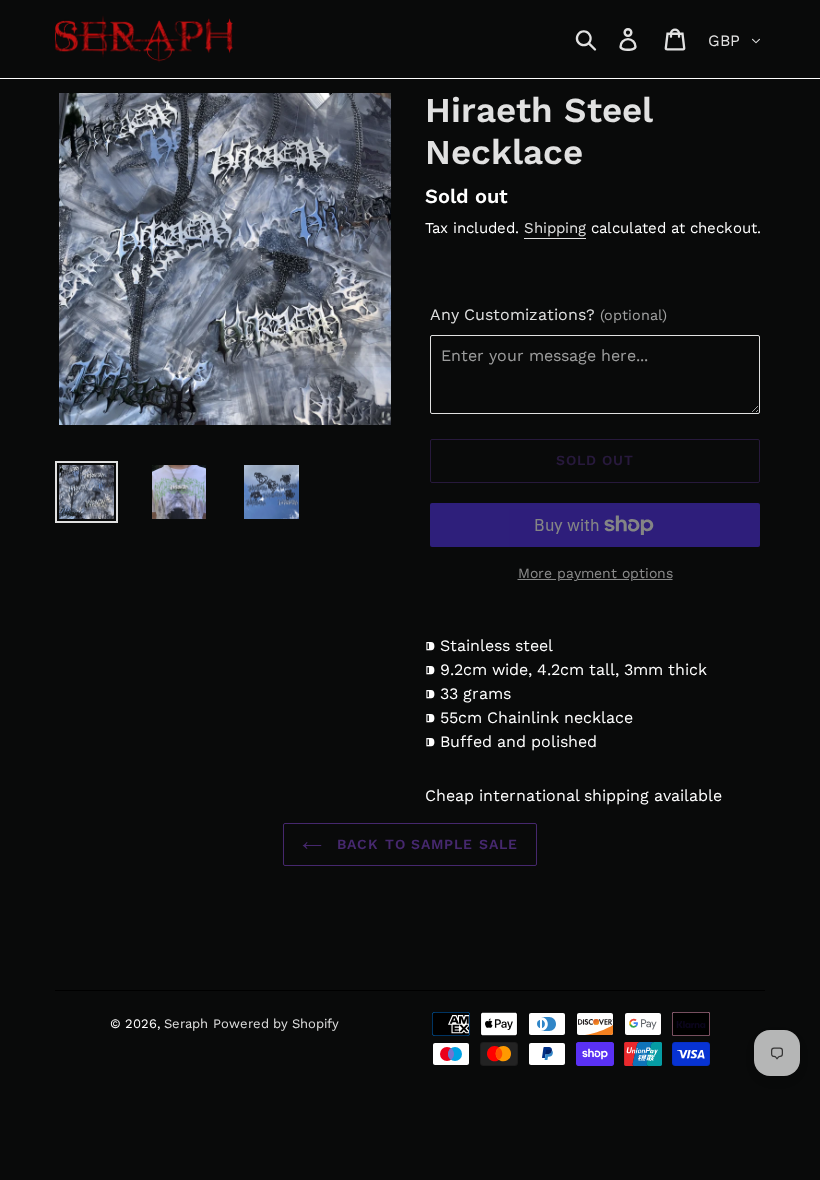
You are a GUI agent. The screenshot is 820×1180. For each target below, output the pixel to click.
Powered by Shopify (276, 1023)
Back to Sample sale (425, 844)
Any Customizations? (548, 314)
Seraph (186, 1023)
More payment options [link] (595, 573)
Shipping (555, 228)
